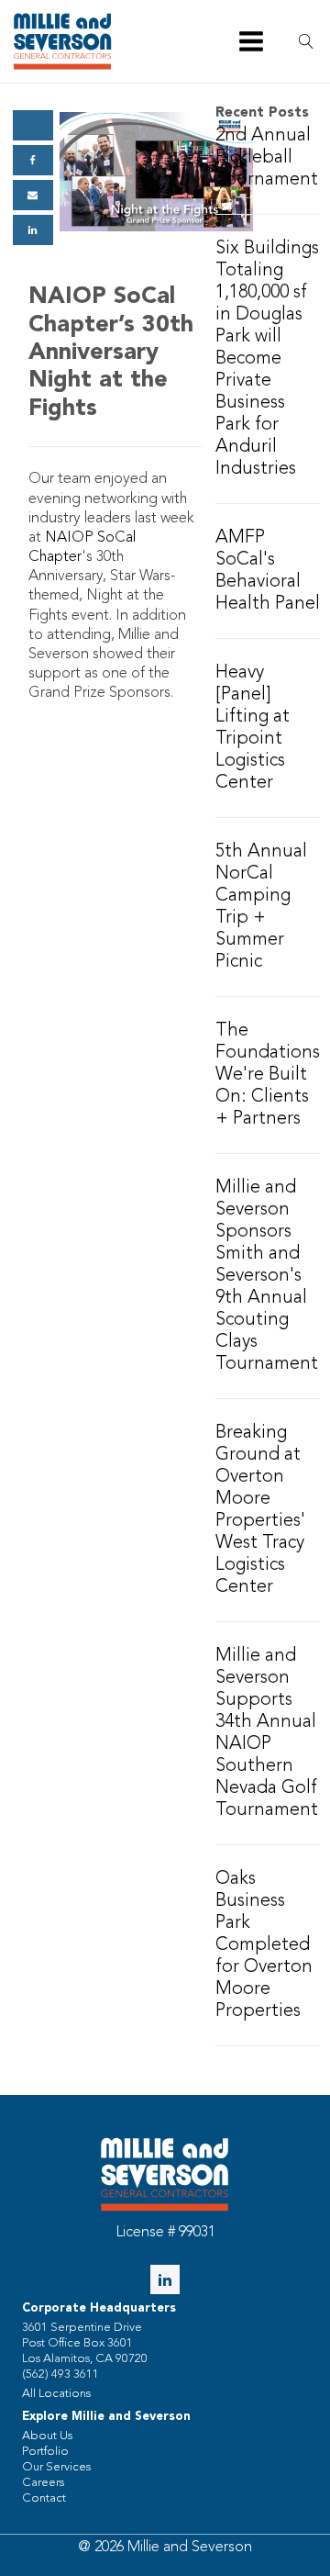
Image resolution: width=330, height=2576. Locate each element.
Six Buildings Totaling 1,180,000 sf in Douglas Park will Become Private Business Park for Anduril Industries (267, 359)
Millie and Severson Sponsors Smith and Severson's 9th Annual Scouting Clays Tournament (267, 1276)
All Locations (56, 2394)
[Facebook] (33, 160)
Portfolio (45, 2452)
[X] (33, 125)
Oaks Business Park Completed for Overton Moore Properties (264, 1945)
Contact (44, 2498)
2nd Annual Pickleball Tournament (267, 158)
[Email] (33, 195)
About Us (47, 2436)
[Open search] (306, 41)
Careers (43, 2483)
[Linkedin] (33, 230)
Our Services (56, 2467)
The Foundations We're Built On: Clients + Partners (268, 1075)
